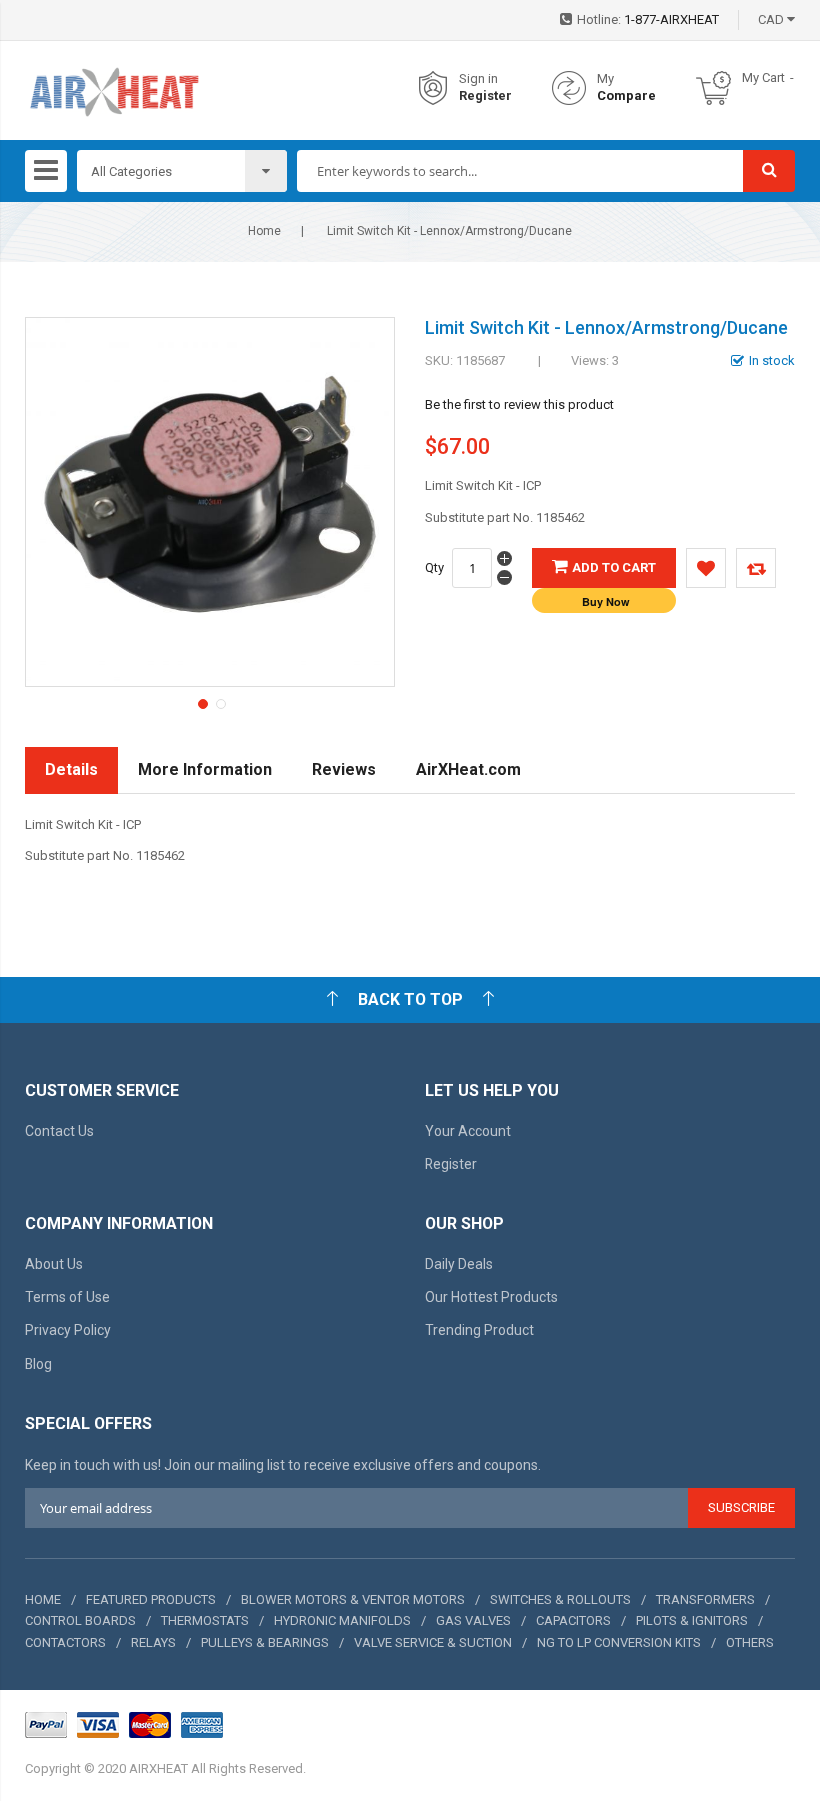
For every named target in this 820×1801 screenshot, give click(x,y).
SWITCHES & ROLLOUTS (560, 1599)
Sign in (478, 78)
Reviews (344, 769)
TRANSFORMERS (705, 1599)
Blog (38, 1364)
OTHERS (750, 1642)
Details (71, 769)
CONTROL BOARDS (80, 1620)
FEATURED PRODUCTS (151, 1599)
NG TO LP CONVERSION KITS (619, 1642)
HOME (43, 1599)
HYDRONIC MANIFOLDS (342, 1620)
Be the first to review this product (519, 404)
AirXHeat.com (468, 769)
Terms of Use (67, 1297)
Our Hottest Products (491, 1297)
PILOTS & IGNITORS (692, 1620)
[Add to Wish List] (706, 568)
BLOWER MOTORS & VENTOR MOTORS (353, 1599)
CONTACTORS (65, 1642)
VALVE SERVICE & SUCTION (433, 1642)
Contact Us (59, 1131)
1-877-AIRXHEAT (671, 19)
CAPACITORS (573, 1620)
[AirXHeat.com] (114, 88)
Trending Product (479, 1330)
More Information (205, 769)
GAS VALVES (473, 1620)
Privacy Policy (68, 1330)
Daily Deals (459, 1264)
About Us (54, 1264)
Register (485, 95)
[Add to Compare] (756, 568)
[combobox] (520, 171)
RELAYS (153, 1642)
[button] (201, 702)
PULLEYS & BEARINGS (265, 1642)
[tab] (71, 770)
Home (264, 231)
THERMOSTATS (205, 1620)
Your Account (468, 1131)
